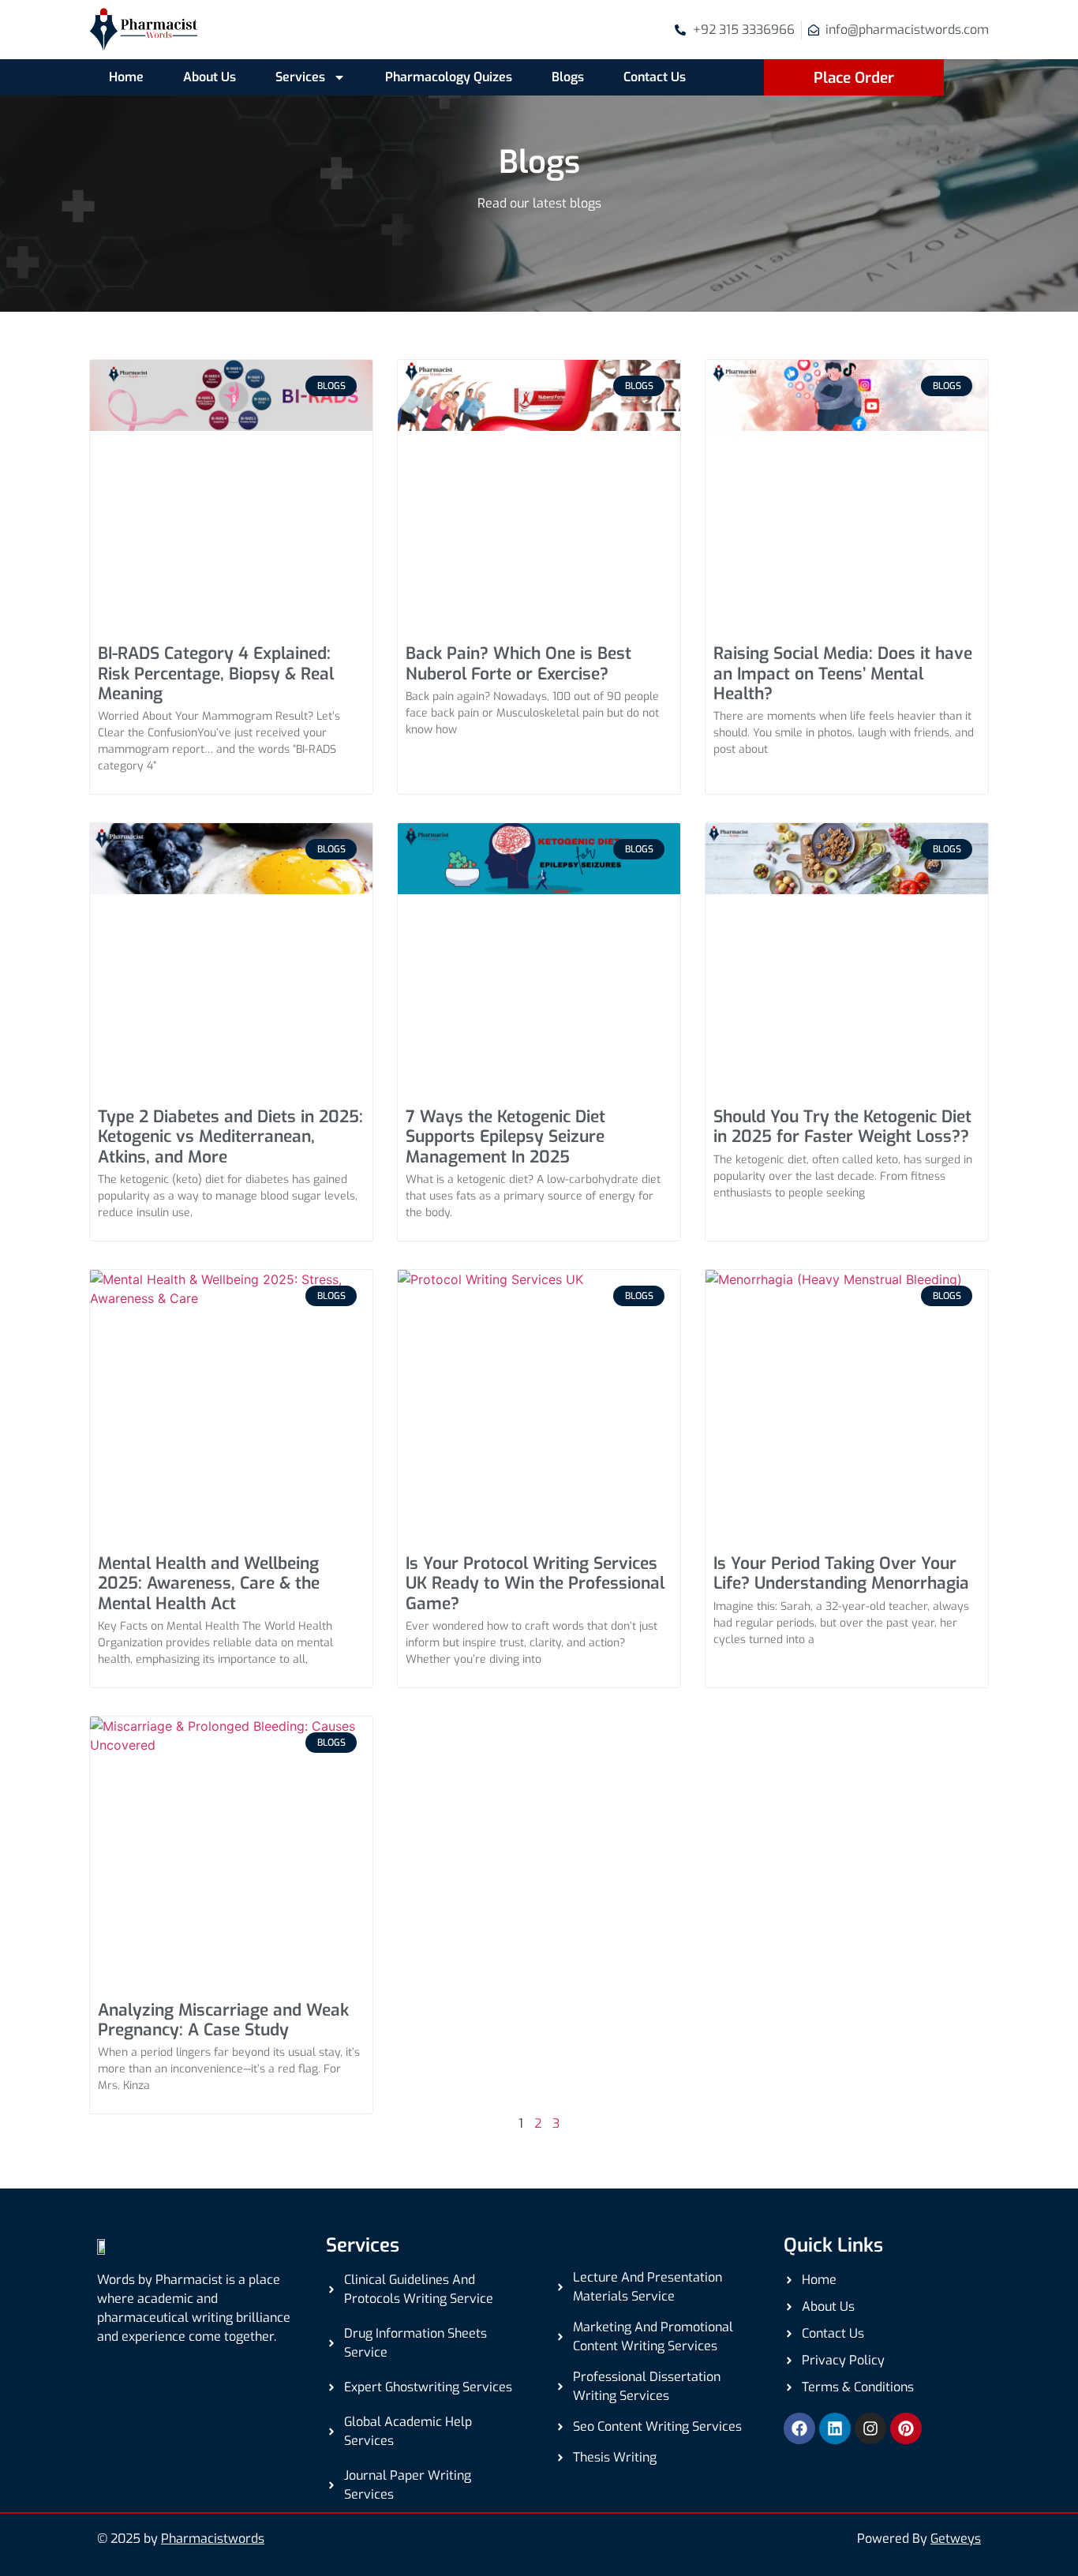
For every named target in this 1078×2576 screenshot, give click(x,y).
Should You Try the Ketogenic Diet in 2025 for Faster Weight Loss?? (842, 1127)
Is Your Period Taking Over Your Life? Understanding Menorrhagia (841, 1573)
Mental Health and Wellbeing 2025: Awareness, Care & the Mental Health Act (209, 1583)
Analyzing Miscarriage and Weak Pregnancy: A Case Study (223, 2020)
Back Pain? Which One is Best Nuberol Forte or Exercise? (518, 663)
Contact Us (655, 77)
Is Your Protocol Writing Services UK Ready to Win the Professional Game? (535, 1583)
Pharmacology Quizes (449, 77)
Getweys (956, 2539)
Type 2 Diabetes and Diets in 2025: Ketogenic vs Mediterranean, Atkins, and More (230, 1136)
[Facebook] (799, 2428)
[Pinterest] (906, 2428)
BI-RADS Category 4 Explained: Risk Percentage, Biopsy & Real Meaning (216, 673)
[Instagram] (870, 2428)
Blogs (568, 77)
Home (126, 77)
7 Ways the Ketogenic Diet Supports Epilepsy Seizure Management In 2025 (505, 1136)
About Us (210, 77)
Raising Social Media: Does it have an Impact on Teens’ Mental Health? (843, 673)
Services (300, 77)
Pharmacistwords (213, 2539)
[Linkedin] (835, 2428)
